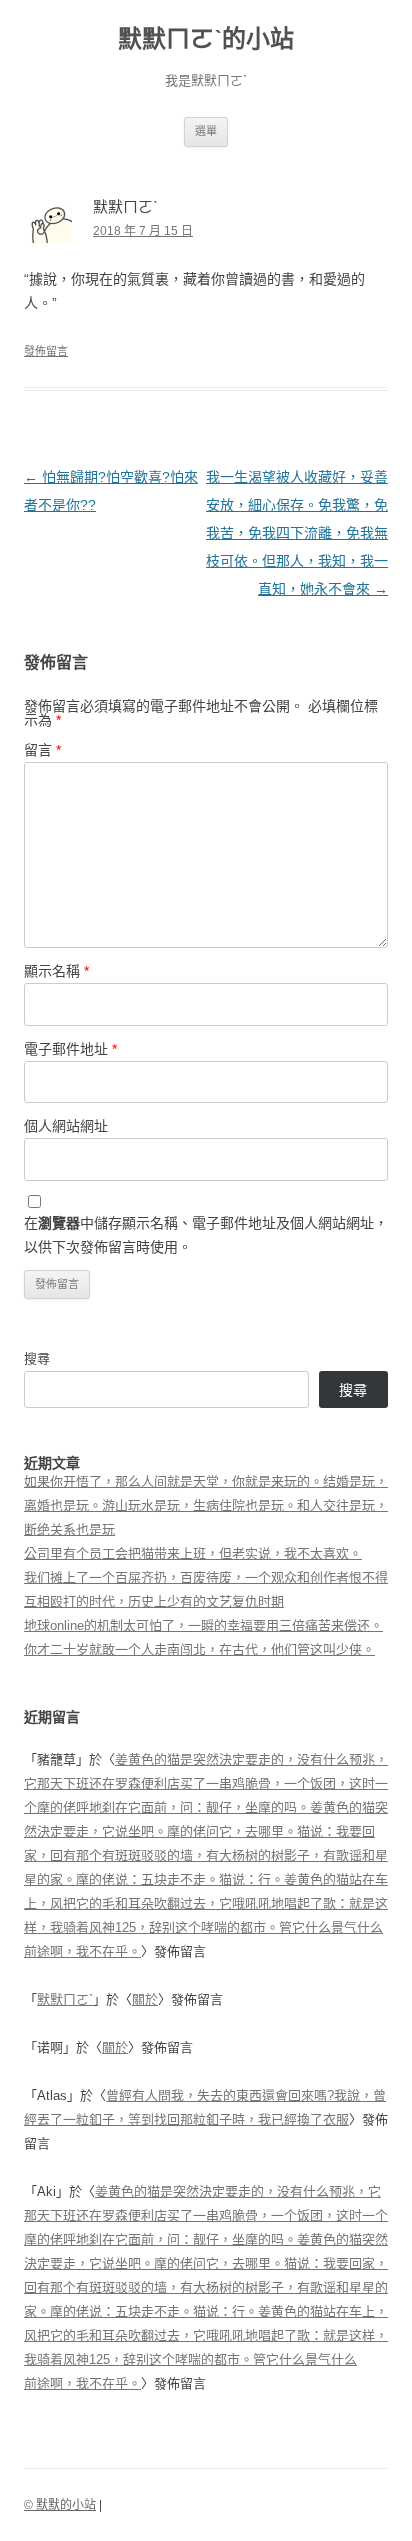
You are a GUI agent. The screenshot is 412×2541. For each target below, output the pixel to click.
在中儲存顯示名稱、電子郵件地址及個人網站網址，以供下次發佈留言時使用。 (206, 1235)
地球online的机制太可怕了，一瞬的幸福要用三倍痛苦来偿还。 (203, 1625)
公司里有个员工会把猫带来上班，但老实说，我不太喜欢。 (193, 1553)
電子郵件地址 (70, 1049)
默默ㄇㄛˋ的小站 (206, 38)
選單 (206, 131)
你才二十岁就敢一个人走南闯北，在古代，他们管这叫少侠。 (199, 1649)
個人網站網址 (66, 1126)
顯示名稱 (56, 971)
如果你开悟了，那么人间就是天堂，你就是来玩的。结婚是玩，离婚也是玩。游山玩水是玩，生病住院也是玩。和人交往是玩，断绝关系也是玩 (206, 1505)
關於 (145, 1999)
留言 (42, 750)
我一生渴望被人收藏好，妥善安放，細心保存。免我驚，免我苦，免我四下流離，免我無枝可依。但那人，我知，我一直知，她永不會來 (297, 533)
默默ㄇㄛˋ (65, 1999)
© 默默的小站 (60, 2505)
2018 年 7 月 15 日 (143, 231)
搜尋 (37, 1358)
